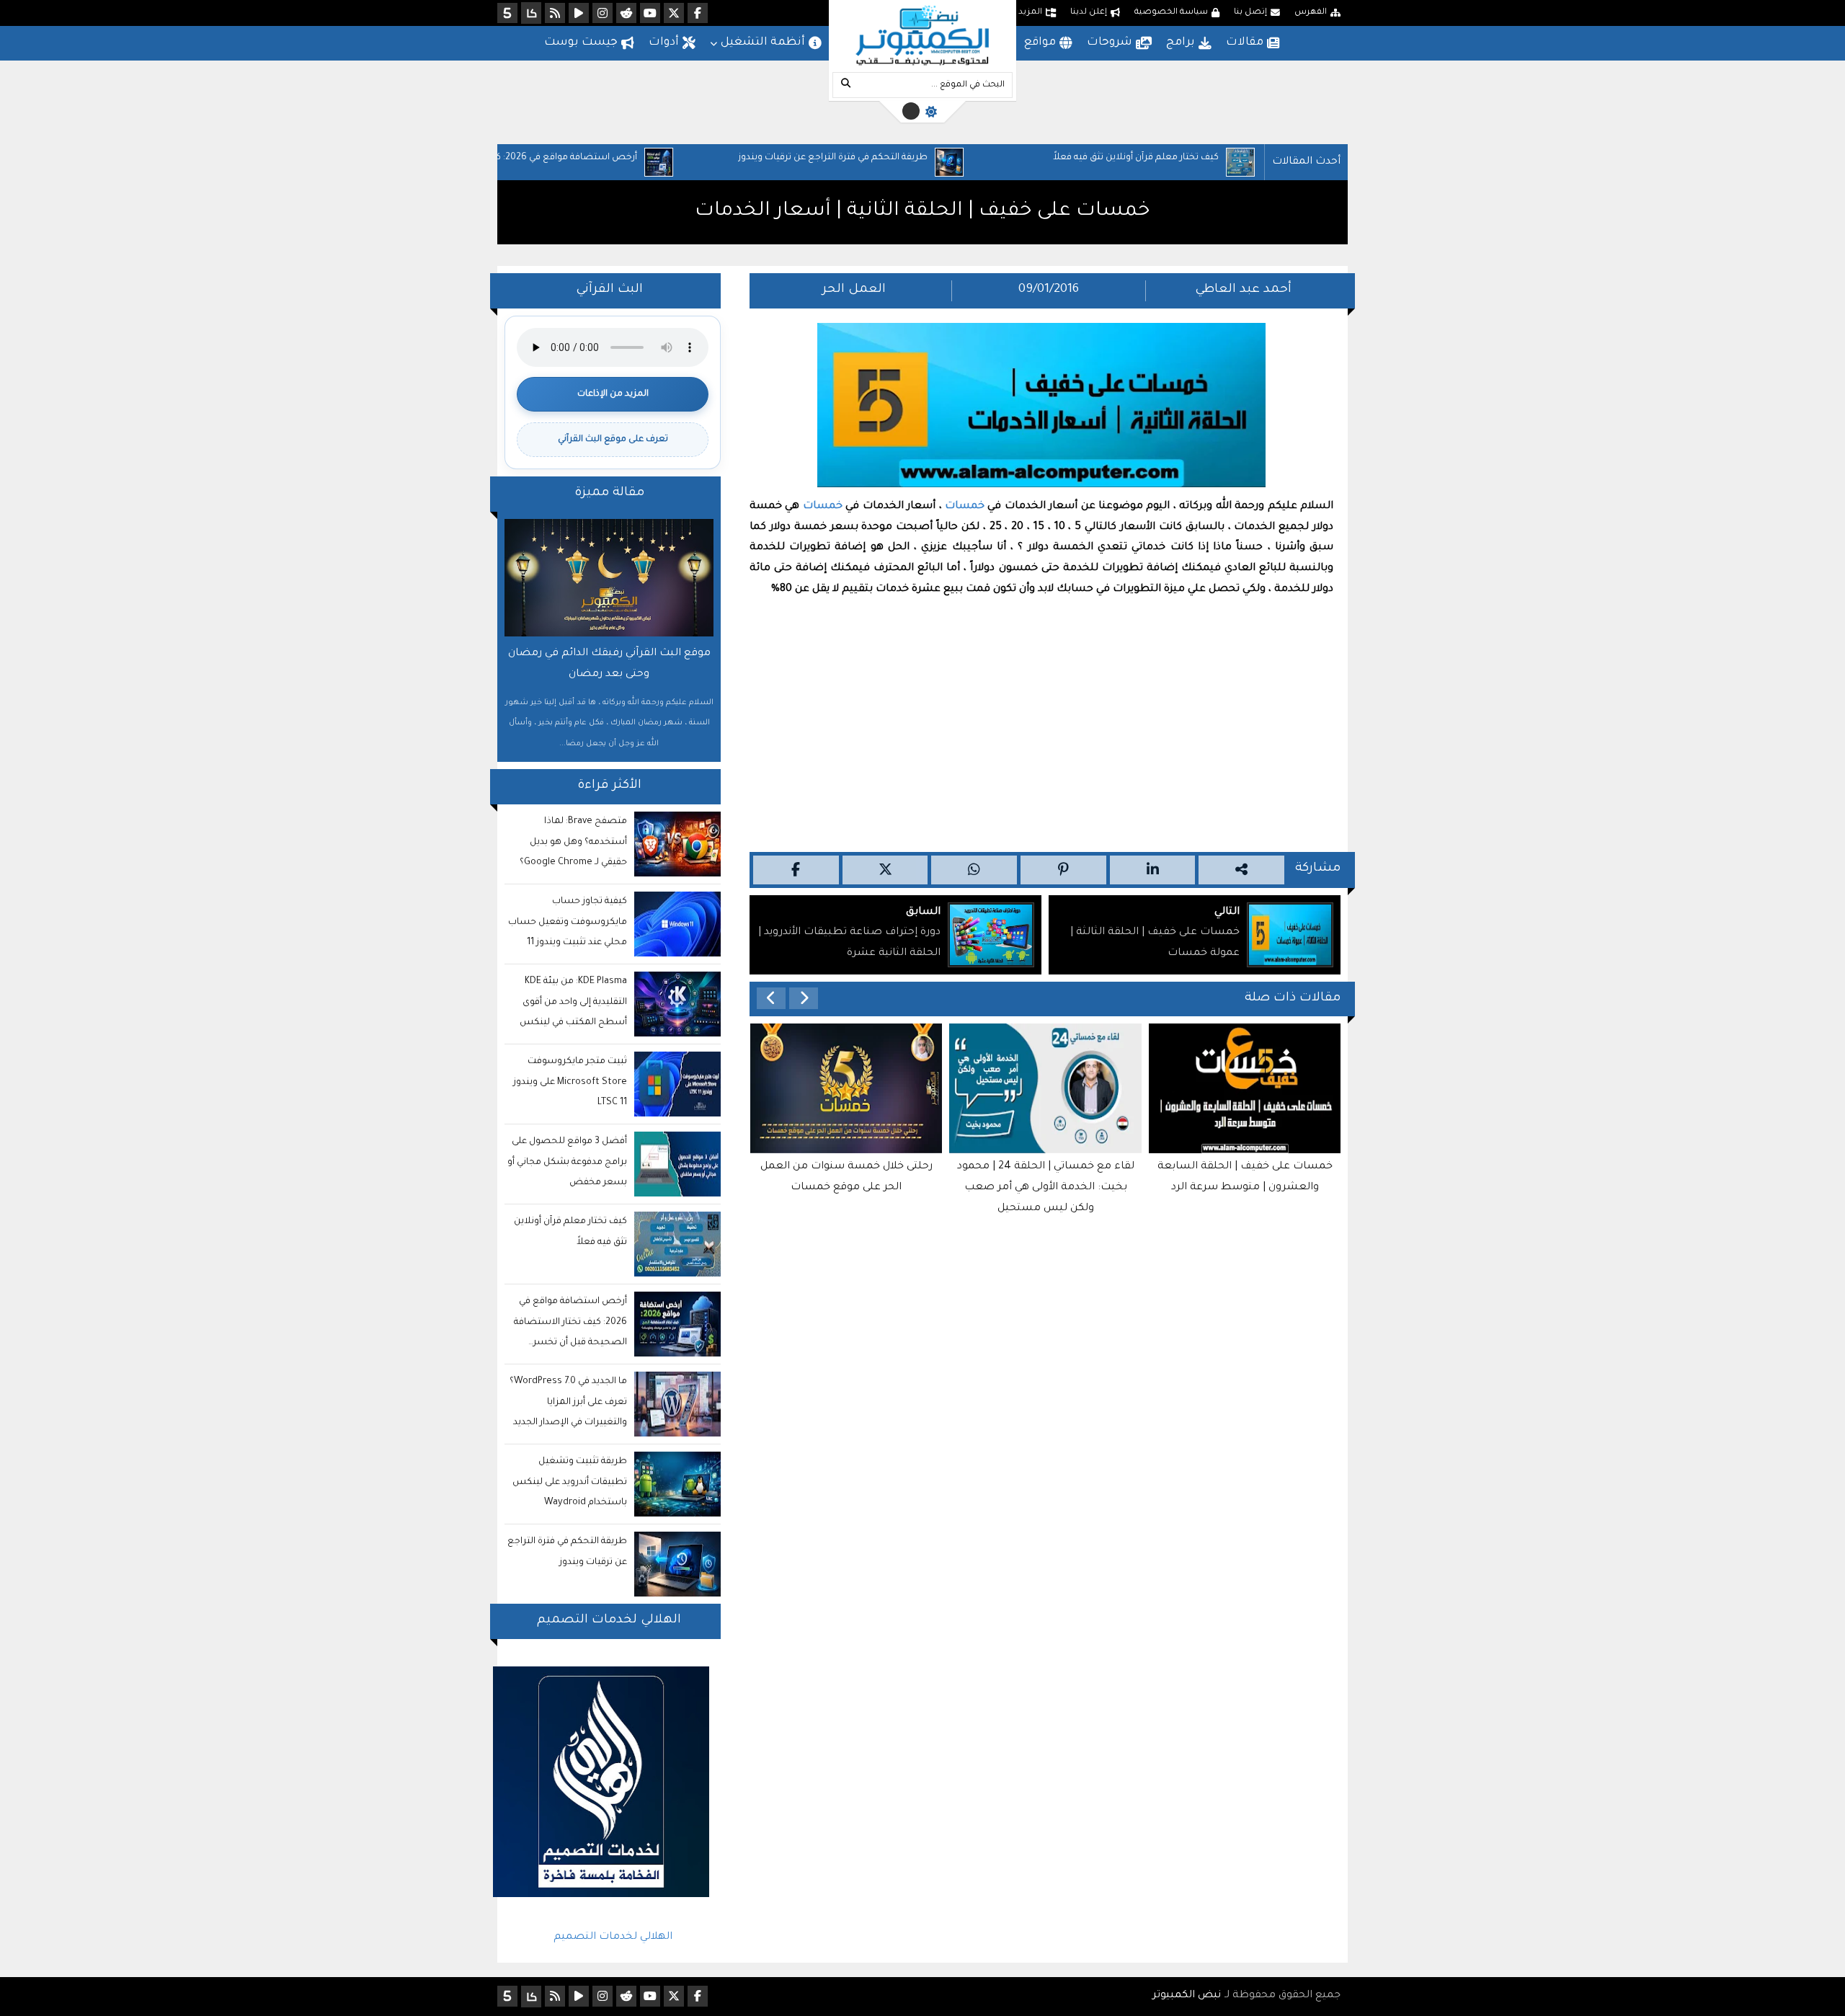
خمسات (965, 507)
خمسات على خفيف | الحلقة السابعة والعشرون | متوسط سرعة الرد (1245, 1177)
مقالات (1245, 43)
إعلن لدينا (1089, 13)
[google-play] (579, 13)
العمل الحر (854, 290)
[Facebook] (796, 870)
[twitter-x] (674, 13)
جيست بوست (581, 43)
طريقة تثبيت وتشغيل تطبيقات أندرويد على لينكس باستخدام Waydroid (570, 1483)
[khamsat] (507, 13)
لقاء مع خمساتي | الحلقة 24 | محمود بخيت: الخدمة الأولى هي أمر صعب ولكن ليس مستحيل (1046, 1188)
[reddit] (626, 13)
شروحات (1110, 43)
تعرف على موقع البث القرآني (613, 440)
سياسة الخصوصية (1171, 13)
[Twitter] (885, 870)
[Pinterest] (1063, 870)
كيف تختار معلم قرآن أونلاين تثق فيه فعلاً (1236, 158)
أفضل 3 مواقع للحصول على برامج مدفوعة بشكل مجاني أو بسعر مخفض (567, 1163)
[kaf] (531, 13)
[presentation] (804, 998)
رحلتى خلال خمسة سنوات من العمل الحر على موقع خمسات (846, 1177)
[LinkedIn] (1153, 870)
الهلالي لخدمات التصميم (613, 1937)
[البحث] (845, 85)
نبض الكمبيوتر (1187, 1996)
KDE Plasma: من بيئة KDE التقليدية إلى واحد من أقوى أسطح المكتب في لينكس (573, 1003)
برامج (1181, 43)
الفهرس (1311, 13)
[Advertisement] (1041, 722)
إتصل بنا (1250, 13)
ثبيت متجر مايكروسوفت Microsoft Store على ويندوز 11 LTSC (570, 1083)
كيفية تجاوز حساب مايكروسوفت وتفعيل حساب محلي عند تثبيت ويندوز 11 (568, 923)
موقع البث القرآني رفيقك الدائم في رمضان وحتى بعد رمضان (609, 664)
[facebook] (698, 13)
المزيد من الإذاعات (613, 394)
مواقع (1040, 43)
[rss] (555, 13)
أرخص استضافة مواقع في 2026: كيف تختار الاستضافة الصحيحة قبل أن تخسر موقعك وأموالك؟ (626, 161)
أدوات (664, 43)
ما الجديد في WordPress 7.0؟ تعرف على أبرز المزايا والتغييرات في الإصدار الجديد (568, 1403)
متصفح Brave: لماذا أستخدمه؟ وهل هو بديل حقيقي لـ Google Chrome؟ (573, 843)
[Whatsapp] (974, 870)
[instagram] (603, 13)
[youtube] (650, 13)
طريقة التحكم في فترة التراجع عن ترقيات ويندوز (933, 158)
